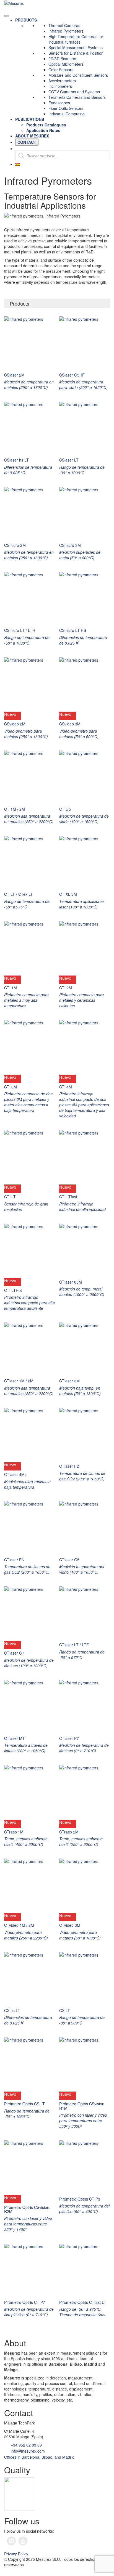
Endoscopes (59, 103)
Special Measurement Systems (76, 47)
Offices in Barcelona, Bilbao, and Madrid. (40, 2457)
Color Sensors (61, 70)
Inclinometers (60, 86)
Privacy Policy (16, 2554)
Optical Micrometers (66, 64)
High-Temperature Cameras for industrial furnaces (76, 39)
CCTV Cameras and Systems (74, 92)
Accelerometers (62, 81)
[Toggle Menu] (6, 16)
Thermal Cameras (64, 25)
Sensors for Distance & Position (76, 53)
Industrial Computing (67, 114)
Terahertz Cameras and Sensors (77, 97)
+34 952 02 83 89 (26, 2445)
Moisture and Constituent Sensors (78, 75)
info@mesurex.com (27, 2451)
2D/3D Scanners (63, 59)
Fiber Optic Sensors (66, 108)
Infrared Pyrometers (66, 31)
